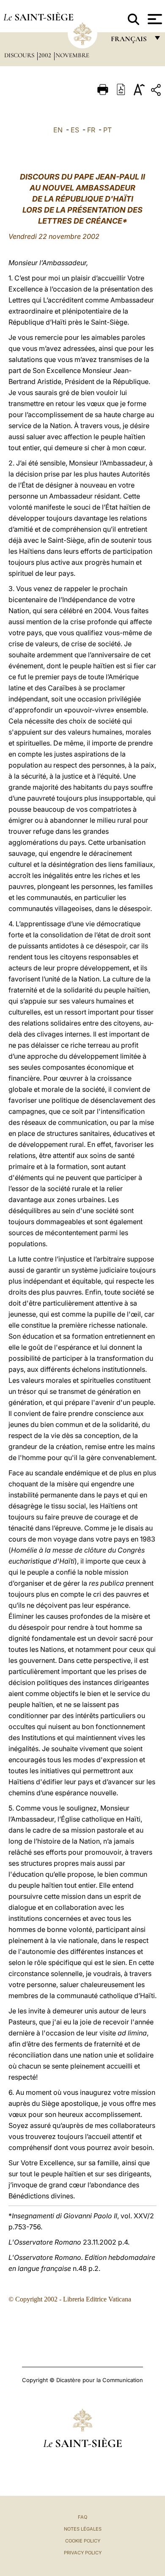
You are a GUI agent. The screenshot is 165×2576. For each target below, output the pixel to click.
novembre (72, 55)
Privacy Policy (83, 2553)
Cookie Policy (83, 2541)
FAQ (82, 2517)
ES (75, 130)
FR (91, 130)
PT (107, 130)
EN (58, 130)
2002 (46, 55)
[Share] (157, 91)
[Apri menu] (154, 19)
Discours (20, 55)
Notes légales (83, 2529)
